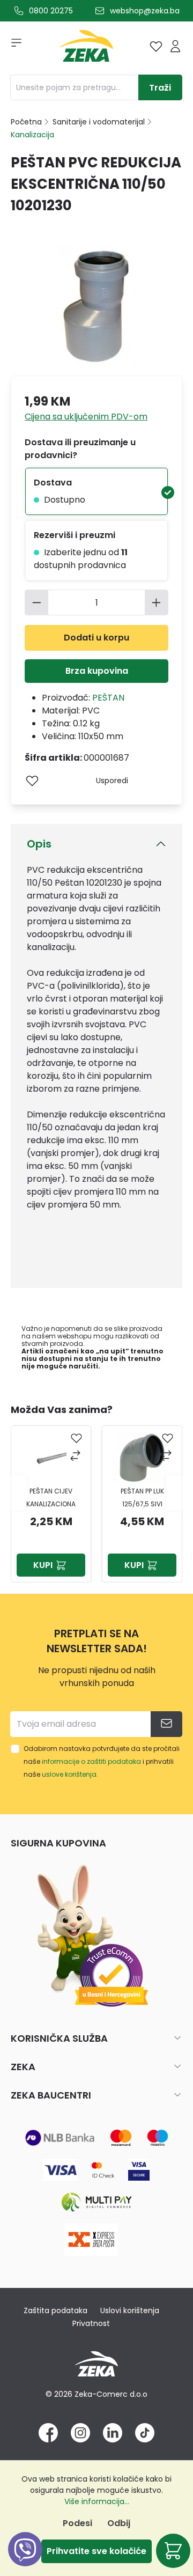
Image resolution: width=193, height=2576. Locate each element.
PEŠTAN (108, 698)
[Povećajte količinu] (157, 602)
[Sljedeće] (174, 1493)
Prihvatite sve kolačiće (96, 2551)
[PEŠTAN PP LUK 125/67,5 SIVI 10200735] (142, 1458)
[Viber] (25, 2561)
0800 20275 (51, 11)
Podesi (77, 2523)
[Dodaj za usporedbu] (76, 1457)
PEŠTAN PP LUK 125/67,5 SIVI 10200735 (142, 1499)
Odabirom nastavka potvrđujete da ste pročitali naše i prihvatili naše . (102, 1761)
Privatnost (91, 2323)
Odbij (119, 2523)
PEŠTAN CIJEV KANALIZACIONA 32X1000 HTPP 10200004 (51, 1499)
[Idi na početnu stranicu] (86, 49)
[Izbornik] (13, 46)
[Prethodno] (19, 1493)
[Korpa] (173, 2551)
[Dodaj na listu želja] (32, 781)
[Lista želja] (156, 46)
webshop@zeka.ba (145, 11)
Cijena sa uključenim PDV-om (86, 417)
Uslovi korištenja (130, 2310)
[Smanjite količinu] (36, 602)
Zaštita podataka (55, 2310)
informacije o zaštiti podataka (91, 1761)
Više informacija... (97, 2501)
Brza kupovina (97, 671)
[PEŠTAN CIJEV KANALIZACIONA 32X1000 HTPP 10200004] (51, 1458)
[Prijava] (175, 46)
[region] (96, 1492)
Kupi (43, 1565)
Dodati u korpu (96, 638)
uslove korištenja (69, 1774)
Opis (39, 844)
